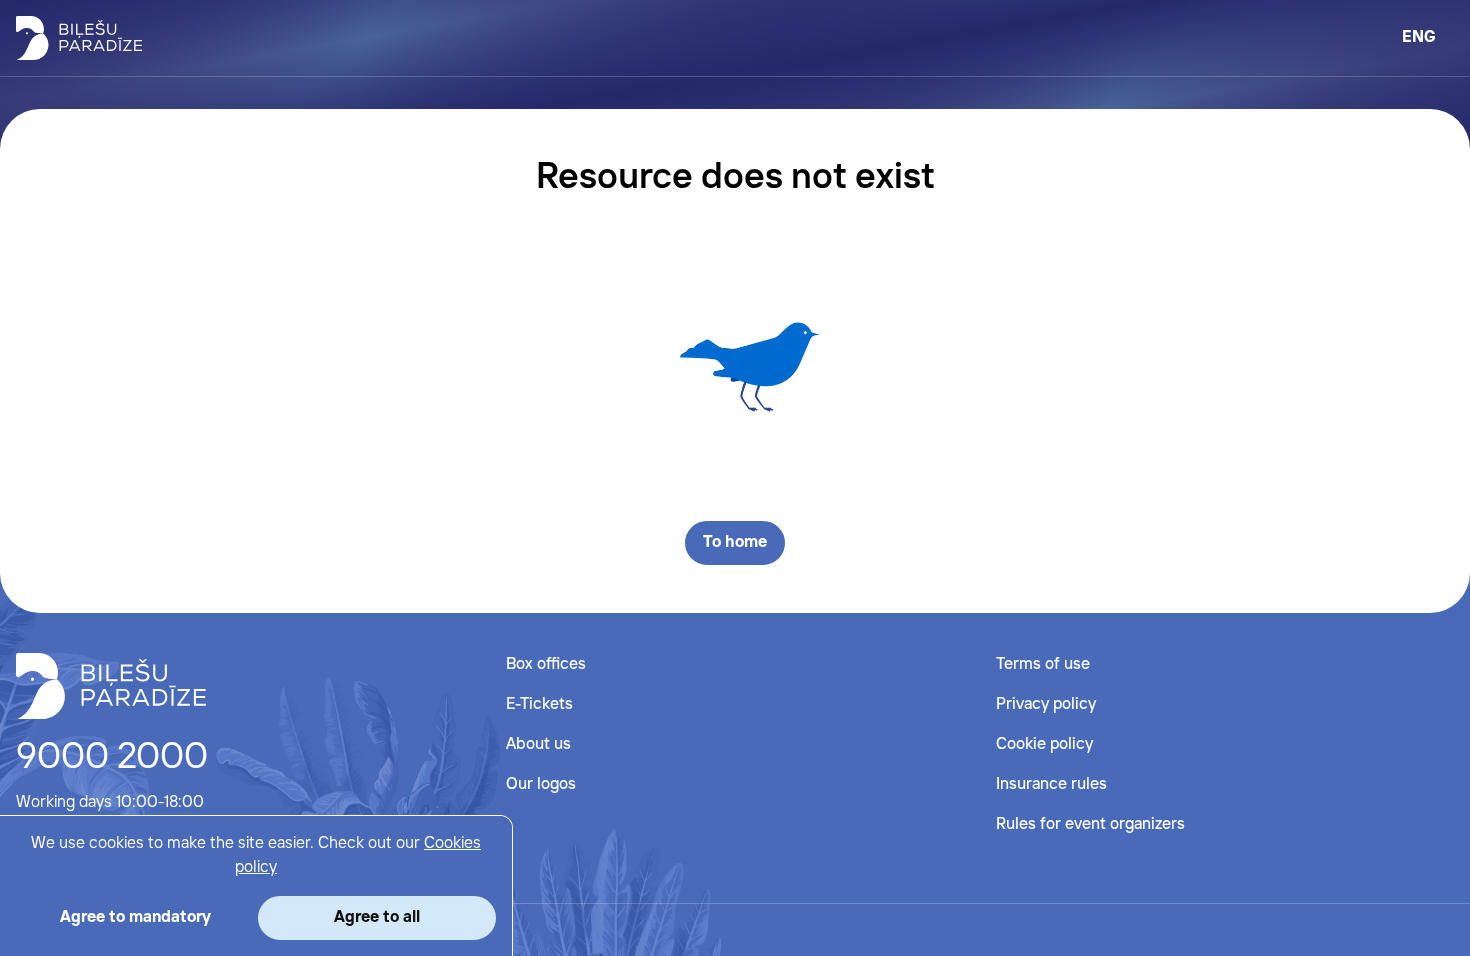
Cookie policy (1044, 744)
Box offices (546, 664)
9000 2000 (112, 758)
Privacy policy (1046, 704)
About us (538, 744)
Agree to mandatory (135, 917)
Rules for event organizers (1090, 824)
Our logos (541, 784)
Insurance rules (1051, 784)
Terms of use (1043, 664)
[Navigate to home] (111, 686)
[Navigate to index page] (79, 38)
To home (735, 542)
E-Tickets (539, 704)
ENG (1419, 37)
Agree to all (377, 917)
